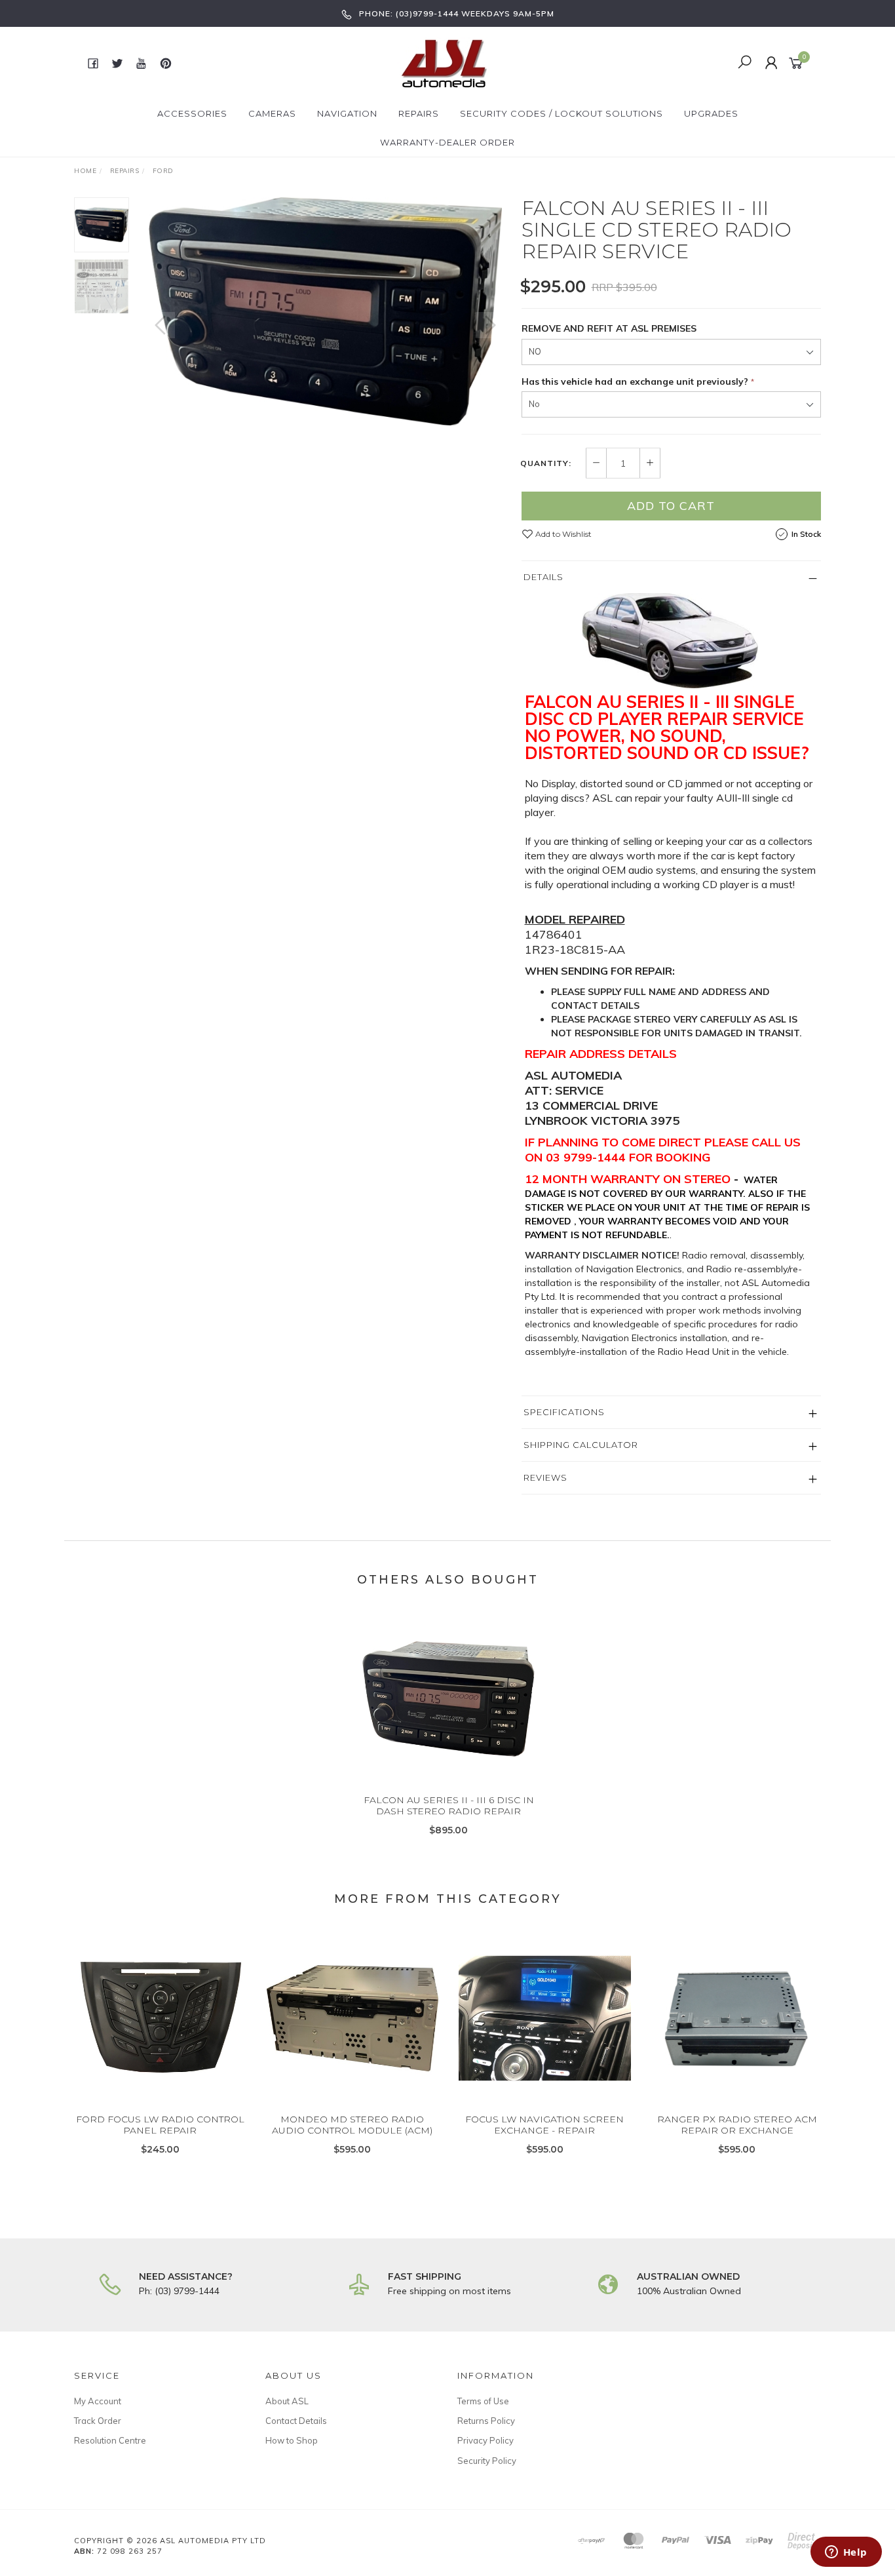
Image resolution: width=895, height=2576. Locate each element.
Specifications (564, 1412)
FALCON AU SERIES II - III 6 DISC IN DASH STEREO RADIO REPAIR (449, 1805)
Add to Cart (671, 506)
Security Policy (487, 2461)
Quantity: (546, 463)
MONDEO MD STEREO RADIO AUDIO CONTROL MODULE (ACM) (352, 2125)
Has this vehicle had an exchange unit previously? (635, 381)
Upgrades (711, 113)
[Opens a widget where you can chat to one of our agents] (846, 2553)
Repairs (419, 113)
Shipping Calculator (581, 1445)
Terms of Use (483, 2401)
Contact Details (296, 2421)
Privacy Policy (486, 2440)
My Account (98, 2401)
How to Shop (292, 2440)
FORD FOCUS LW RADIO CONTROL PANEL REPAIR (160, 2125)
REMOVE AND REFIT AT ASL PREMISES (609, 328)
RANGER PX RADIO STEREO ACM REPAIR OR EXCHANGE (737, 2125)
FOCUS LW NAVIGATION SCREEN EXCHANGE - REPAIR (544, 2125)
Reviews (545, 1477)
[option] (325, 311)
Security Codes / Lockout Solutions (562, 113)
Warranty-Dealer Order (447, 142)
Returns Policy (486, 2421)
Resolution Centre (110, 2440)
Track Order (98, 2421)
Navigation (347, 113)
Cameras (272, 113)
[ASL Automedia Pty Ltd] (446, 62)
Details (543, 577)
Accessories (192, 113)
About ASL (287, 2401)
